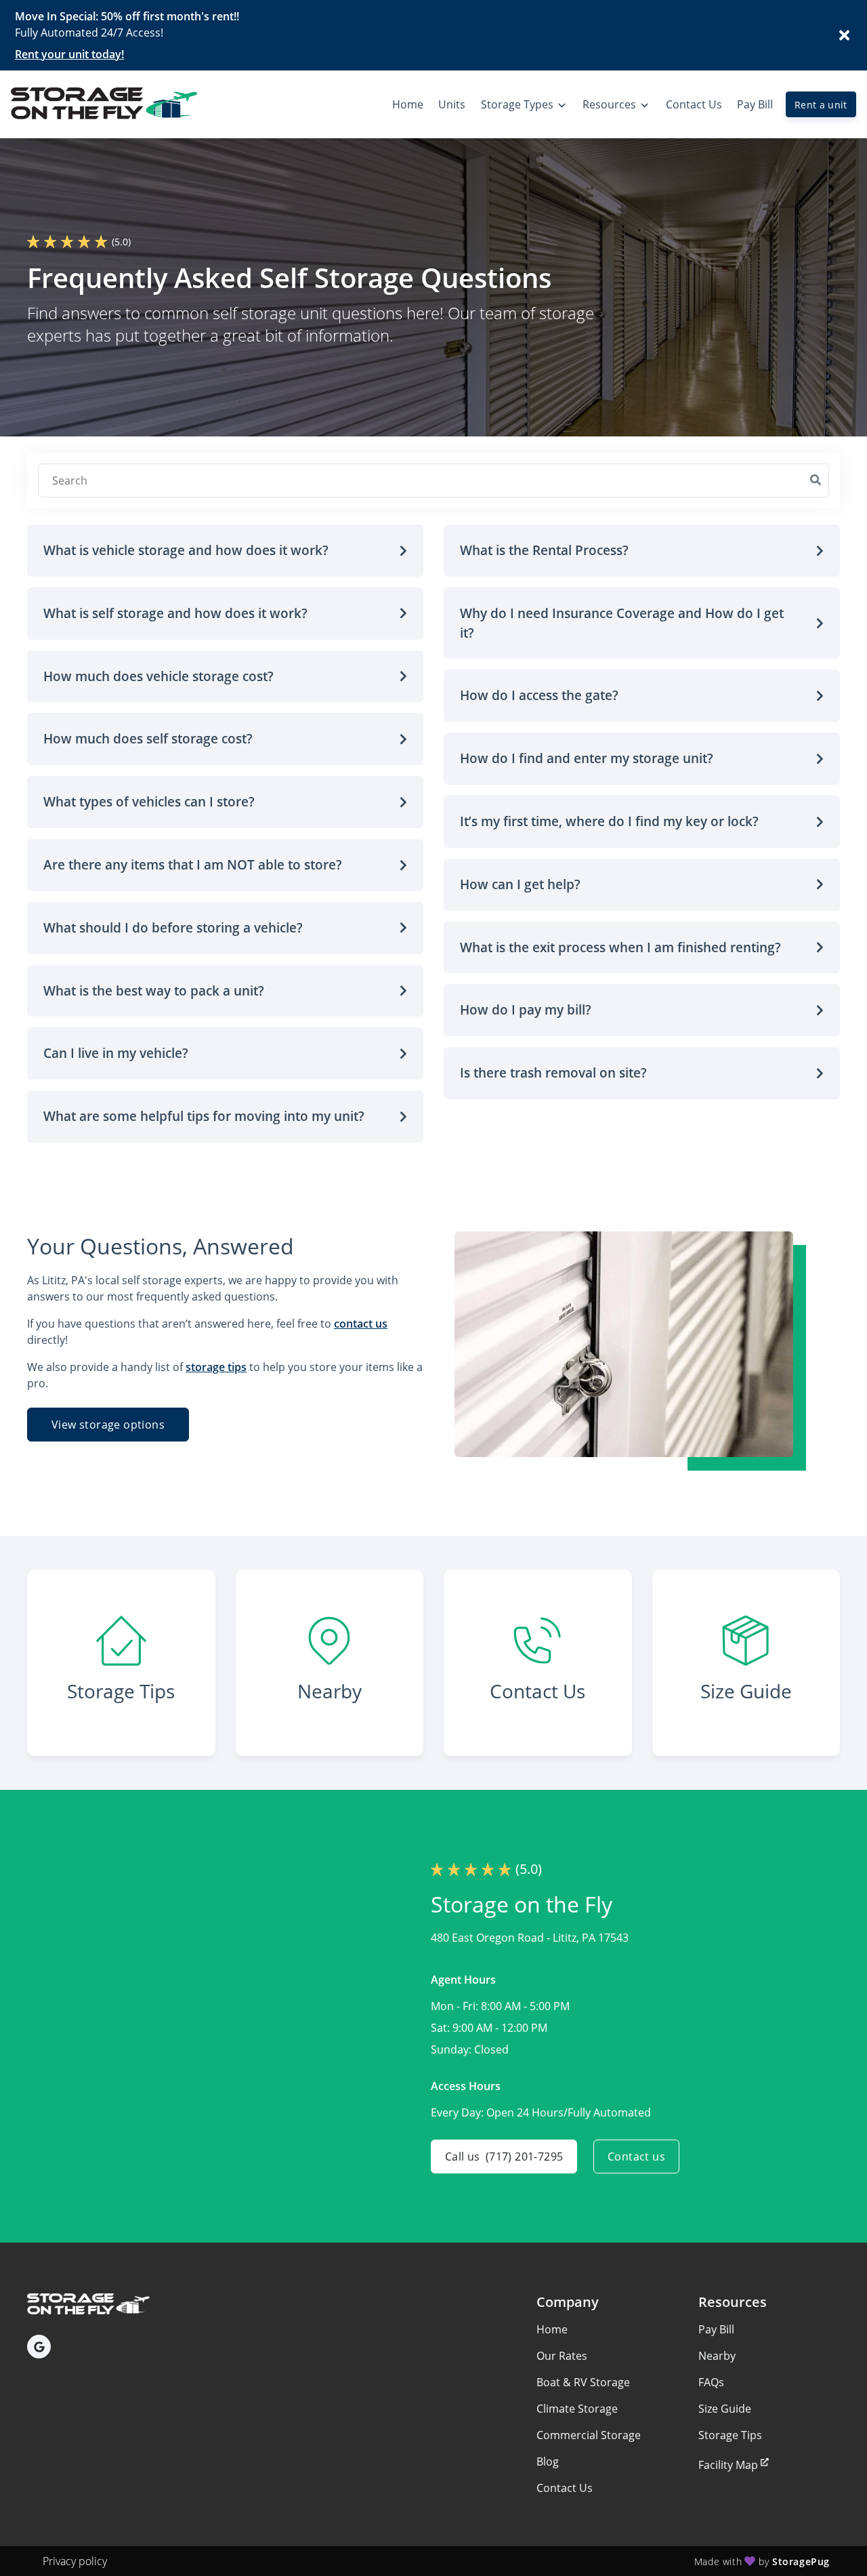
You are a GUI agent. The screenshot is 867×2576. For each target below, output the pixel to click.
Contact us (636, 2156)
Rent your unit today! (69, 54)
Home (552, 2329)
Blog (548, 2461)
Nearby (717, 2356)
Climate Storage (577, 2409)
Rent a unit (821, 105)
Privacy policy (75, 2561)
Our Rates (562, 2356)
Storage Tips (730, 2435)
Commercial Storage (589, 2435)
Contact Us (565, 2488)
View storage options (108, 1425)
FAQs (711, 2382)
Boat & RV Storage (583, 2382)
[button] (225, 551)
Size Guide (725, 2409)
